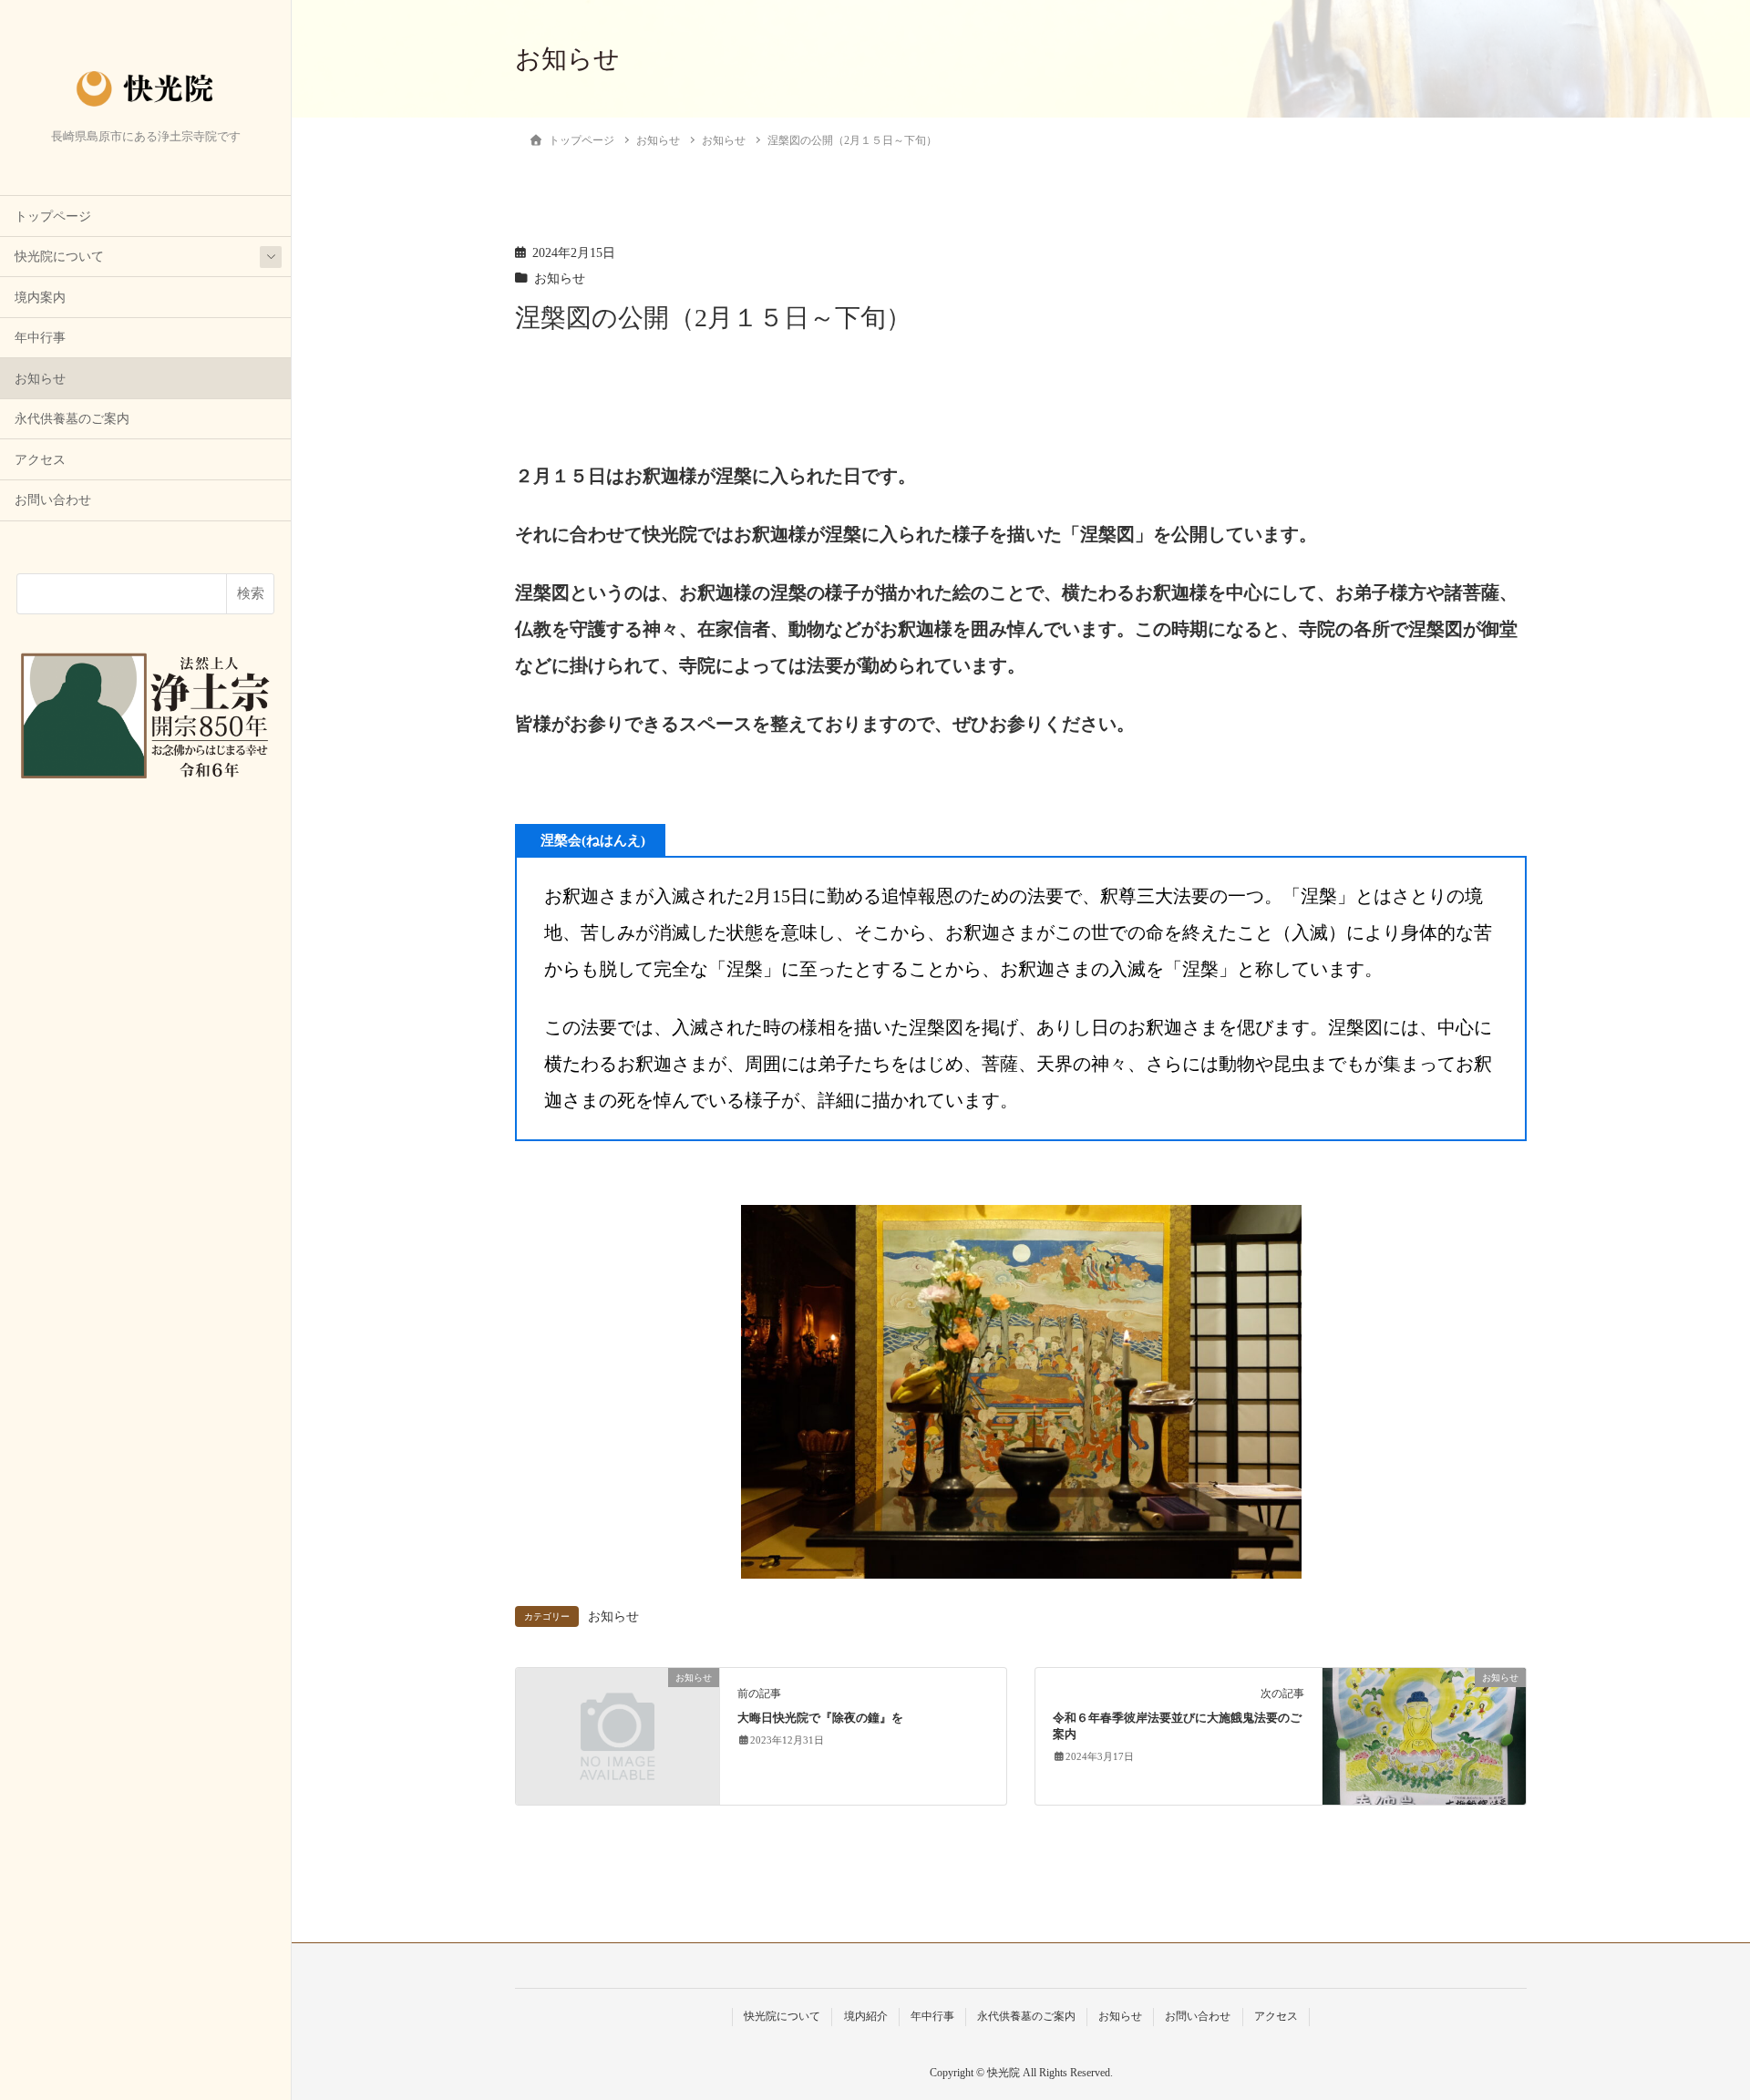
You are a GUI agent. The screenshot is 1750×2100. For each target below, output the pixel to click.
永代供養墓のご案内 (72, 419)
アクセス (40, 460)
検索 (251, 593)
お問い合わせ (53, 500)
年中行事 (40, 338)
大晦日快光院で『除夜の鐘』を (820, 1718)
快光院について (59, 257)
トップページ (53, 216)
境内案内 (40, 298)
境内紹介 (866, 2016)
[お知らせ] (618, 1730)
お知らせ (40, 379)
